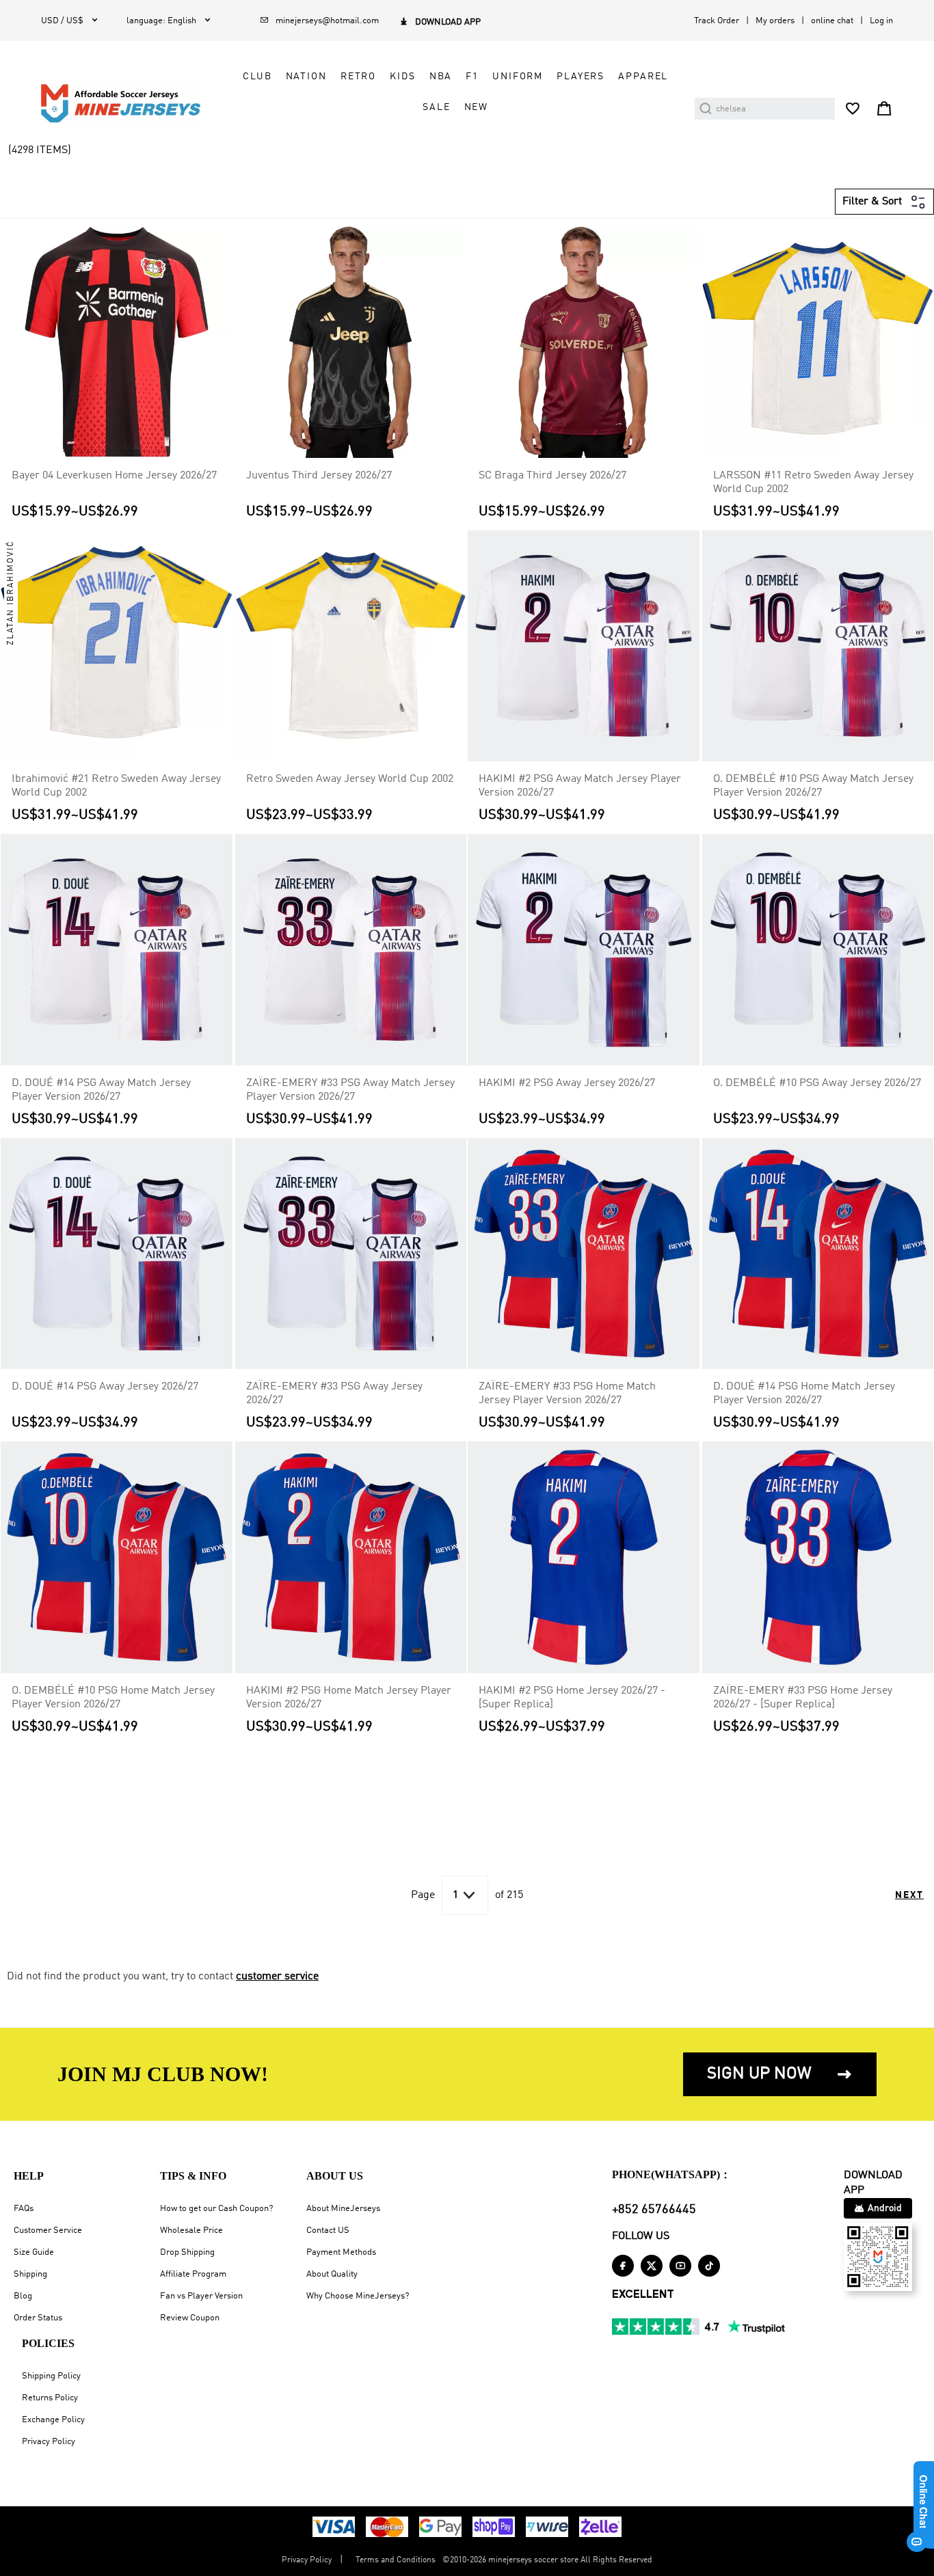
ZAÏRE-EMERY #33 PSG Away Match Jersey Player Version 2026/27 (350, 1090)
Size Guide (34, 2252)
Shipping (30, 2274)
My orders (775, 21)
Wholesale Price (191, 2231)
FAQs (24, 2209)
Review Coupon (190, 2318)
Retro (358, 77)
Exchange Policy (53, 2420)
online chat (832, 21)
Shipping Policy (51, 2376)
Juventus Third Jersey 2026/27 (319, 476)
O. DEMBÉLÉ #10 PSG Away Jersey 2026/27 (817, 1083)
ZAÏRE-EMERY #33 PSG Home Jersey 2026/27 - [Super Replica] (803, 1698)
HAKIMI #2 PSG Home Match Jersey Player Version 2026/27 (349, 1698)
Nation (306, 77)
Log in (881, 21)
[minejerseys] (129, 103)
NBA (441, 77)
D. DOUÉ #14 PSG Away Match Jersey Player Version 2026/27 (101, 1090)
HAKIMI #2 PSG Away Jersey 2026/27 (567, 1083)
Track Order (717, 21)
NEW (477, 107)
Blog (23, 2296)
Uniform (518, 77)
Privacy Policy (49, 2442)
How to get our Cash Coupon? (216, 2209)
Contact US (328, 2231)
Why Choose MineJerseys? (358, 2296)
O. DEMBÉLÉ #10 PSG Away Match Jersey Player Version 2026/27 (813, 786)
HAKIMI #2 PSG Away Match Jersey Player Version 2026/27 (580, 786)
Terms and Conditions (396, 2560)
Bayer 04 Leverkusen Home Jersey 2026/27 (114, 476)
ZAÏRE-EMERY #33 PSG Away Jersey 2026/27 (334, 1394)
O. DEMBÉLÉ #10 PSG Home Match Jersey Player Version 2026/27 (113, 1698)
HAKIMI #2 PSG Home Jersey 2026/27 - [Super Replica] (572, 1698)
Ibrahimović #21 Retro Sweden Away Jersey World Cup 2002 (116, 786)
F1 (472, 77)
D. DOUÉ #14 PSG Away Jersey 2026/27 (105, 1387)
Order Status (38, 2318)
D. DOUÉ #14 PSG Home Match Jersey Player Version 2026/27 (804, 1394)
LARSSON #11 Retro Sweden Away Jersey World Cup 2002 (813, 483)
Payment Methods (341, 2252)
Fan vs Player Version (201, 2296)
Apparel (643, 77)
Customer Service (48, 2231)
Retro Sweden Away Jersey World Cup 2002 (350, 779)
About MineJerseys (343, 2209)
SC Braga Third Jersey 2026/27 (552, 476)
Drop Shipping (187, 2252)
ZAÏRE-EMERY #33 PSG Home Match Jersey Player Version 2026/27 (567, 1394)
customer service (277, 1977)
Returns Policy (50, 2398)
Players (581, 77)
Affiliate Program (193, 2274)
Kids (402, 77)
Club (257, 77)
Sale (436, 107)
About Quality (332, 2274)
